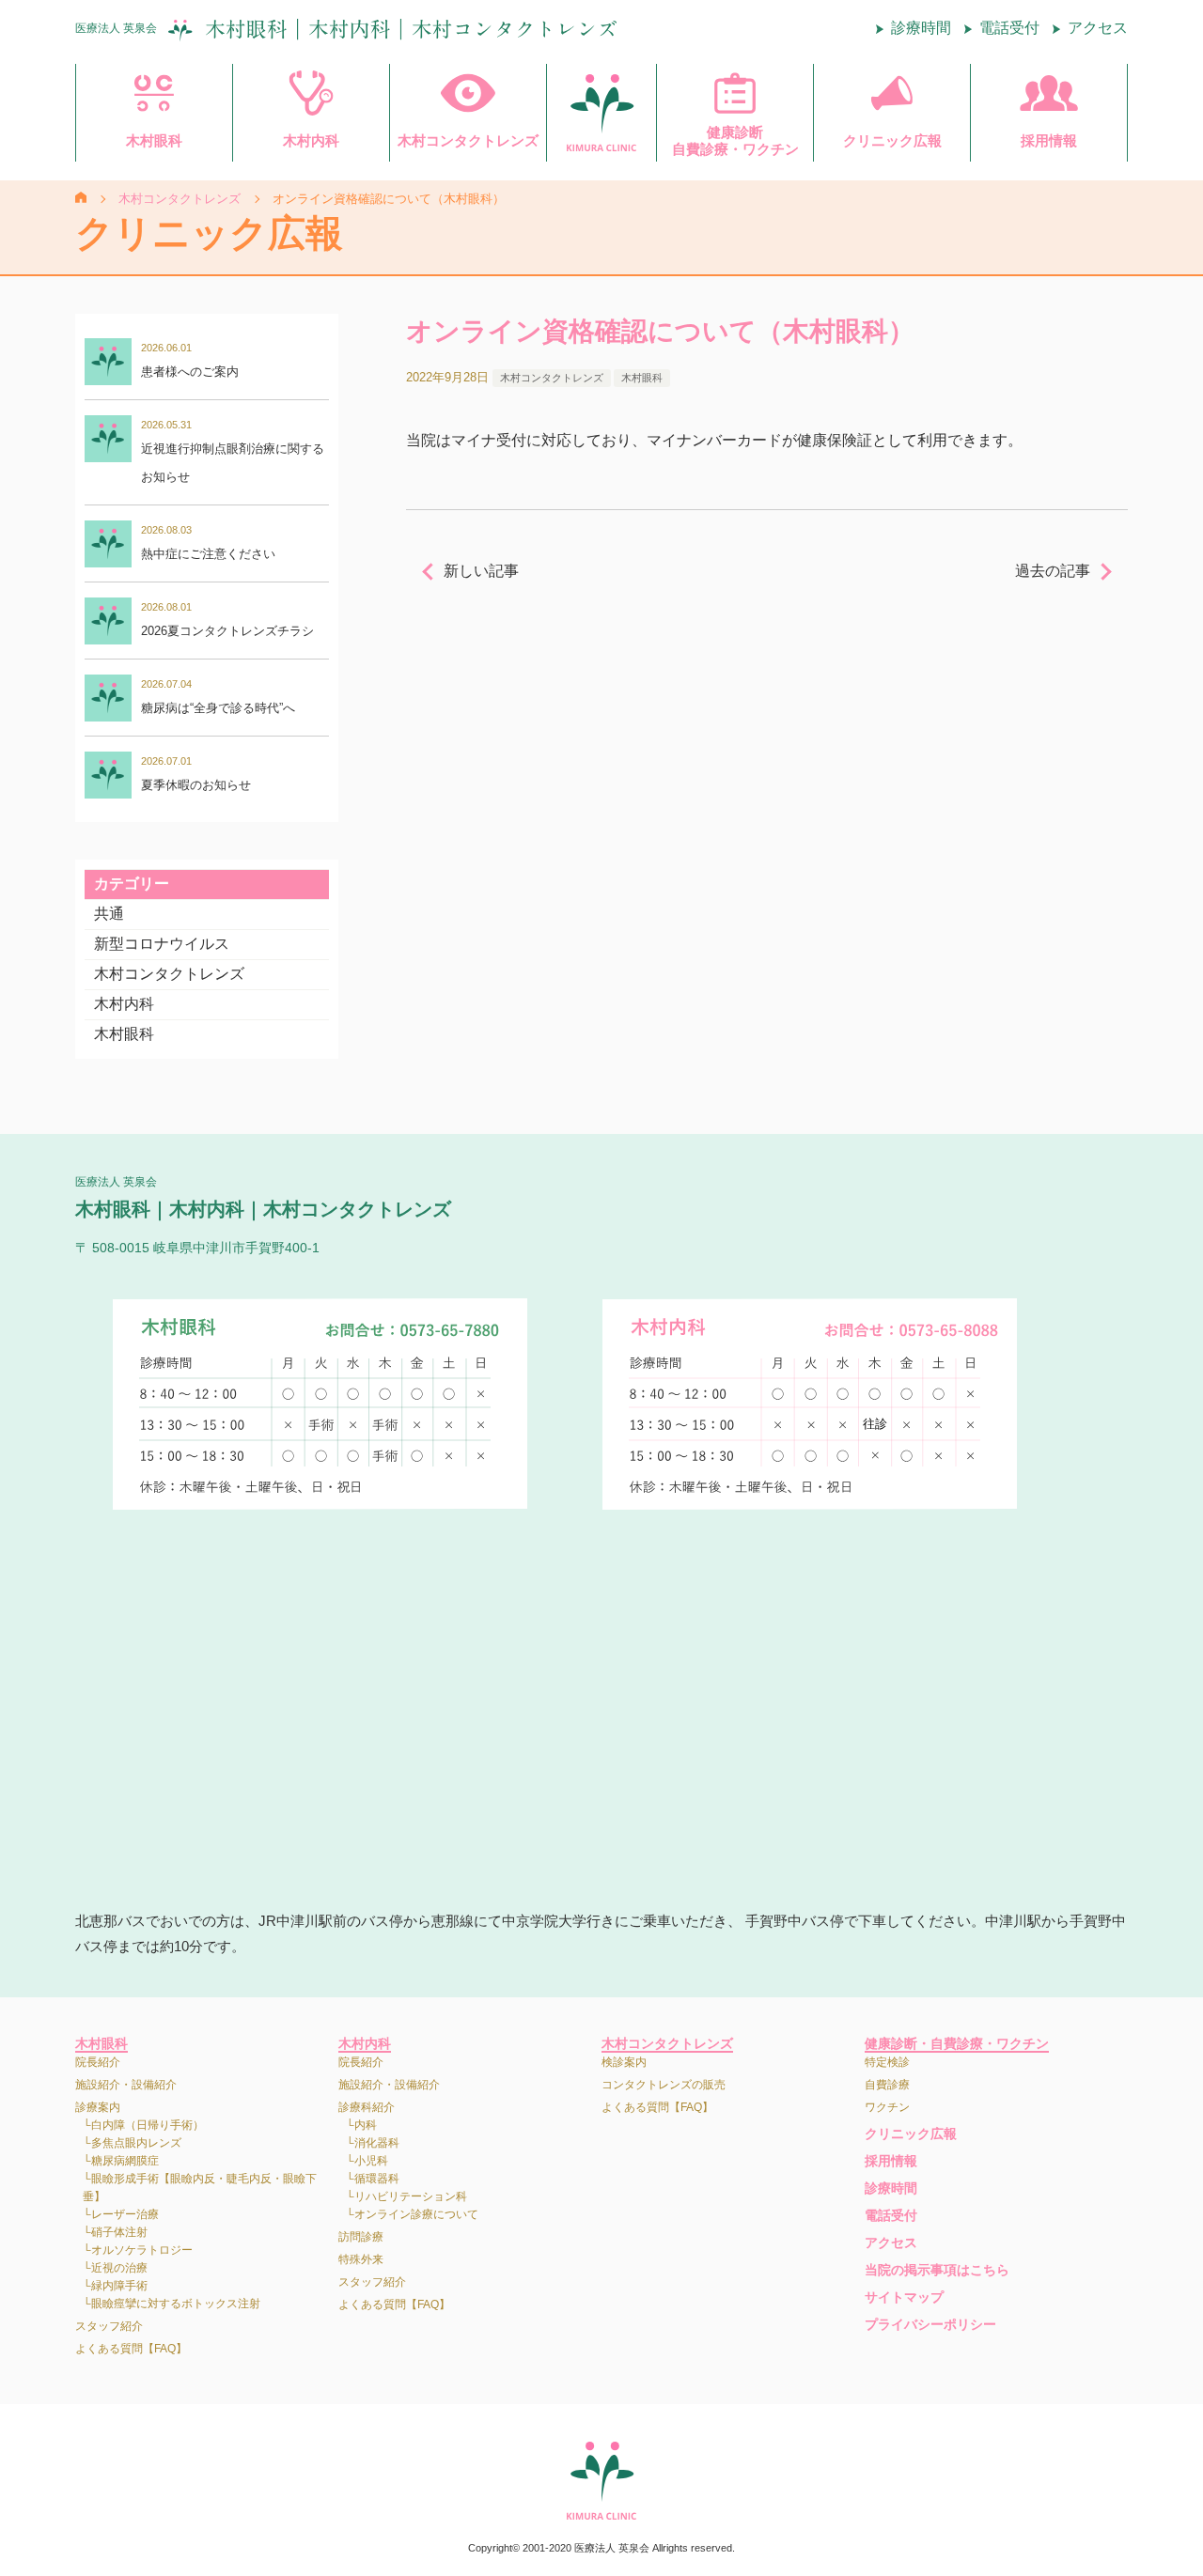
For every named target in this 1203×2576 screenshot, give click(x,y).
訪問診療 (361, 2237)
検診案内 (624, 2062)
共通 (109, 914)
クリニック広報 (911, 2134)
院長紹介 (98, 2062)
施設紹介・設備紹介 (126, 2085)
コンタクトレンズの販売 (664, 2085)
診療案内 (98, 2107)
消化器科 (377, 2143)
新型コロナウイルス (162, 944)
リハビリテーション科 (411, 2196)
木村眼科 (124, 1034)
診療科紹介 (367, 2107)
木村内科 (124, 1004)
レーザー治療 (125, 2214)
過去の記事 (1053, 571)
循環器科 (377, 2179)
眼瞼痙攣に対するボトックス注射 (176, 2304)
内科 (366, 2125)
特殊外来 (361, 2259)
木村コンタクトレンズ (169, 974)
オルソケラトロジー (142, 2250)
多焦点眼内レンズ (136, 2143)
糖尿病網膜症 (125, 2161)
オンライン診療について (416, 2214)
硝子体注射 (119, 2232)
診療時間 (921, 28)
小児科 (371, 2161)
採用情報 (891, 2161)
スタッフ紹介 (109, 2326)
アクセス (1098, 28)
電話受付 (1009, 28)
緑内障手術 (119, 2286)
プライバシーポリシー (930, 2324)
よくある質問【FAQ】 (131, 2349)
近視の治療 (119, 2268)
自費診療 (887, 2085)
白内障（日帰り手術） (148, 2125)
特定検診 (887, 2062)
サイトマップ (904, 2297)
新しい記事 (481, 571)
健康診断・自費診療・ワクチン (957, 2043)
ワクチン (887, 2107)
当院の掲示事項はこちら (937, 2270)
